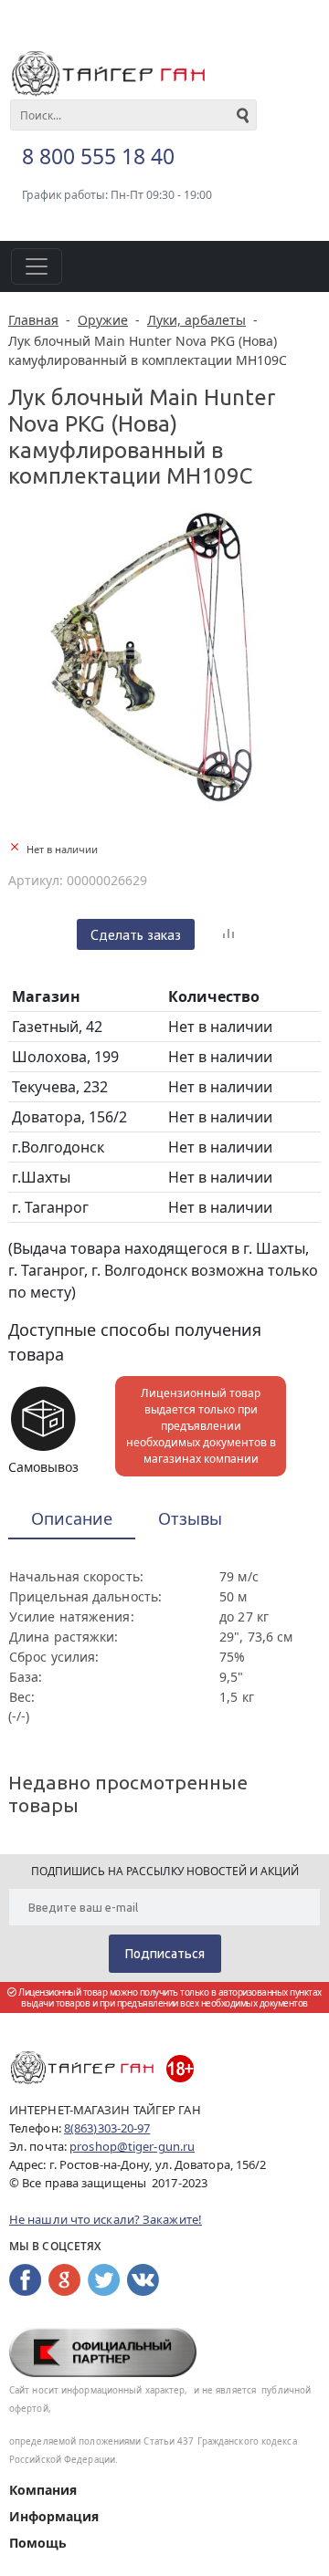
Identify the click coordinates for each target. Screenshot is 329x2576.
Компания (43, 2490)
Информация (54, 2516)
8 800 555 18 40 (98, 156)
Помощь (38, 2543)
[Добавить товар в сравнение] (228, 934)
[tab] (72, 1520)
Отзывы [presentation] (190, 1518)
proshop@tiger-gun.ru (132, 2146)
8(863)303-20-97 (107, 2128)
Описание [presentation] (72, 1518)
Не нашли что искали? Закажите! (106, 2219)
